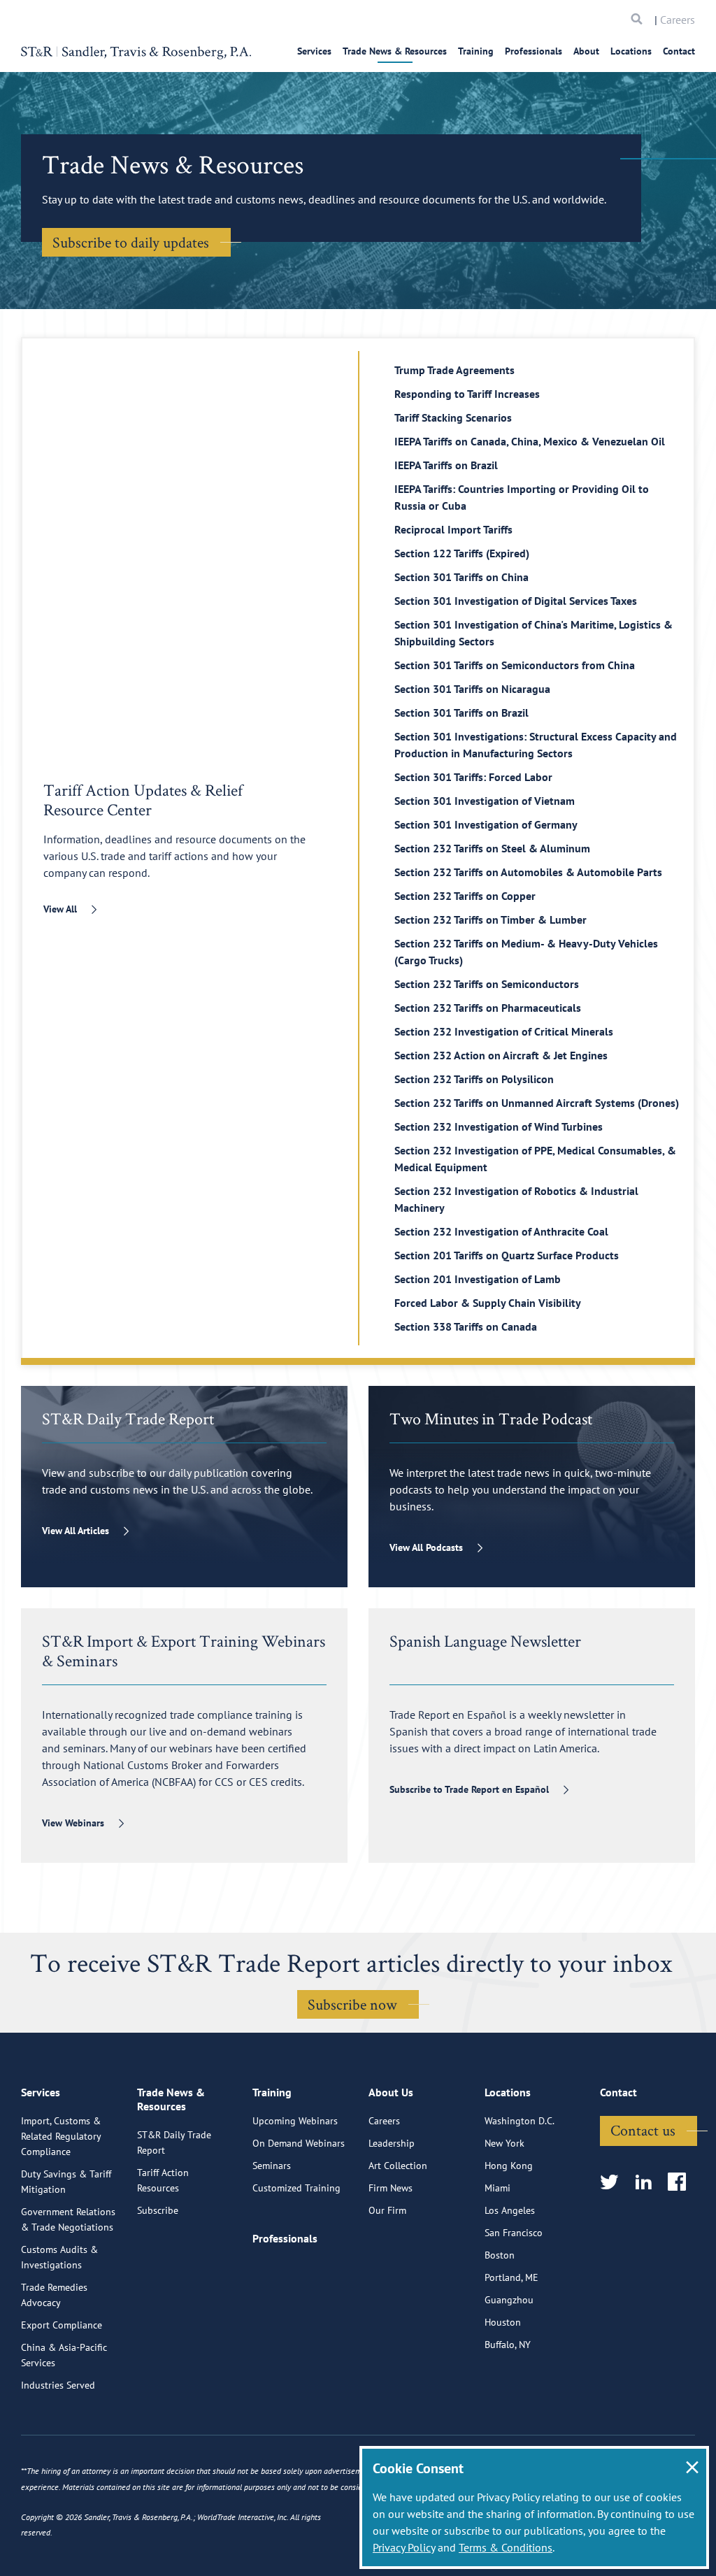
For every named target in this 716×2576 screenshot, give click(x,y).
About (586, 51)
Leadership (392, 2143)
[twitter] (614, 2183)
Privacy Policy (404, 2547)
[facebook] (681, 2183)
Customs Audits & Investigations (59, 2257)
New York (504, 2143)
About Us (391, 2092)
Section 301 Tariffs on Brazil (461, 713)
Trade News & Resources (395, 51)
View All (60, 909)
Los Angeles (510, 2210)
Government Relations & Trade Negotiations (68, 2219)
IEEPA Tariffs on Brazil (446, 465)
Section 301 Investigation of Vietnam (485, 801)
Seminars (272, 2166)
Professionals (534, 51)
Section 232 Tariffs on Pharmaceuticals (488, 1008)
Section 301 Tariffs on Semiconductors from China (515, 665)
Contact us (643, 2130)
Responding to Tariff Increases (467, 394)
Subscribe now (352, 2004)
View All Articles (76, 1531)
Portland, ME (511, 2277)
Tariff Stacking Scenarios (453, 417)
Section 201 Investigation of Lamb (478, 1279)
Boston (500, 2255)
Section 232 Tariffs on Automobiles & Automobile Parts (528, 872)
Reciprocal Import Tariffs (453, 529)
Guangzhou (509, 2300)
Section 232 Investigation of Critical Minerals (504, 1031)
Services (314, 51)
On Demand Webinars (299, 2143)
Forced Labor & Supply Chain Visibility (488, 1303)
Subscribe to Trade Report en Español (469, 1789)
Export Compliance (62, 2325)
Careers (678, 20)
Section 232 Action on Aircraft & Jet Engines (501, 1055)
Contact (679, 51)
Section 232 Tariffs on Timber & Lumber (491, 920)
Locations (631, 51)
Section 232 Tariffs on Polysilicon (474, 1079)
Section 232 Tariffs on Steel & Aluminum (492, 848)
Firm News (391, 2188)
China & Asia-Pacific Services (64, 2355)
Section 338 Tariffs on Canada (466, 1326)
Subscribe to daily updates (131, 242)
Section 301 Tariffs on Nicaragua (472, 689)
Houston (503, 2322)
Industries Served (58, 2385)
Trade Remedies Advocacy (54, 2295)
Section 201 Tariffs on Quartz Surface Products (507, 1255)
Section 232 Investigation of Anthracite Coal (501, 1231)
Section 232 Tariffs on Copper (465, 896)
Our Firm (387, 2210)
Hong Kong (509, 2166)
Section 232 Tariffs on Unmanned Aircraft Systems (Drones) (537, 1103)
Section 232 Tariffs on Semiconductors (487, 984)
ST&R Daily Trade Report (174, 2142)
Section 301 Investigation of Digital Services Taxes (516, 601)
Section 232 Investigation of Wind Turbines (499, 1126)
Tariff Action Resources (163, 2180)
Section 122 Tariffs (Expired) (462, 553)
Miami (497, 2188)
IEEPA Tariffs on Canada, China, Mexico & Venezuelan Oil (530, 441)
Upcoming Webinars (295, 2121)
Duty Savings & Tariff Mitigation (66, 2182)
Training (476, 51)
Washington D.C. (520, 2121)
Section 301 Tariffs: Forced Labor (473, 777)
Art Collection (398, 2166)
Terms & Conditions (506, 2547)
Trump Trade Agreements (454, 370)
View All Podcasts (426, 1547)
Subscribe (158, 2210)
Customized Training (296, 2188)
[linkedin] (648, 2183)
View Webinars (73, 1823)
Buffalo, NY (508, 2345)
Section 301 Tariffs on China (461, 577)
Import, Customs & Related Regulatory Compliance (61, 2136)
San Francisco (514, 2233)
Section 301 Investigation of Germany (486, 824)
